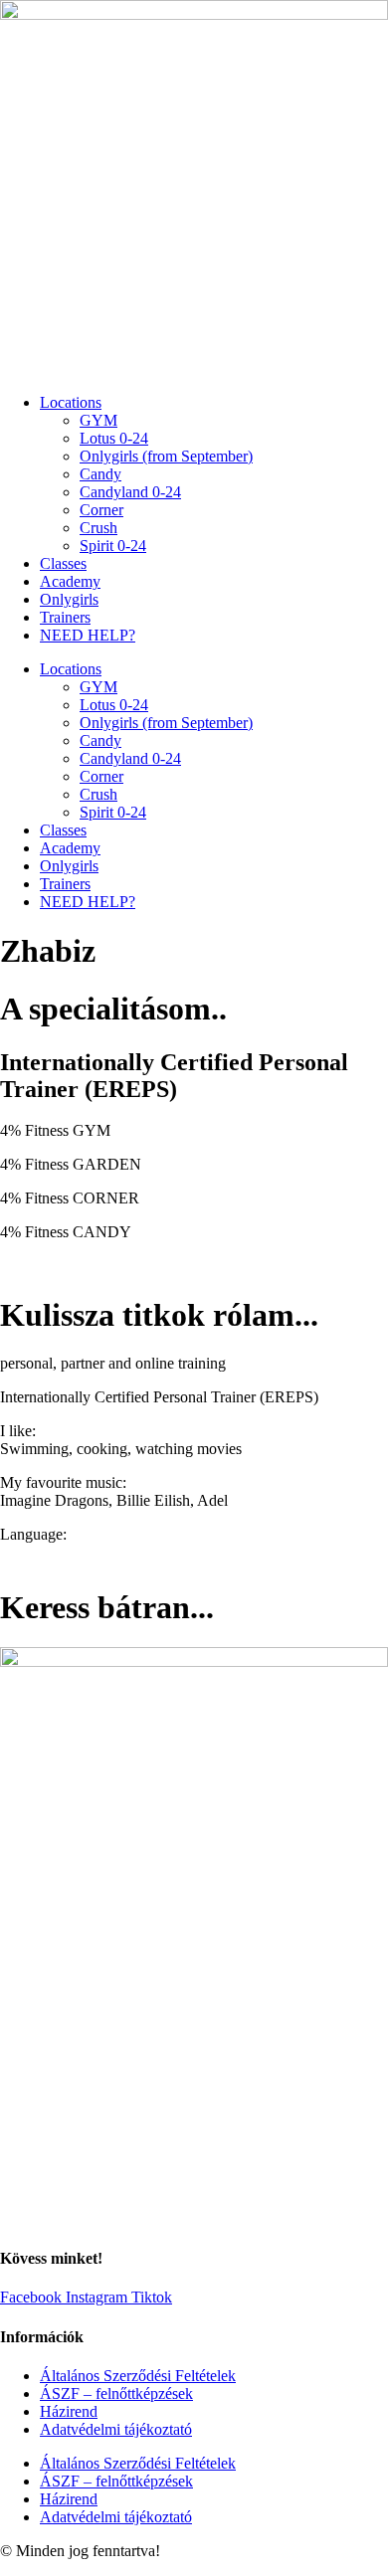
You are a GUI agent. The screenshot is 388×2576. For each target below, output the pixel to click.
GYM (98, 420)
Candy (100, 474)
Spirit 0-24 (113, 546)
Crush (98, 528)
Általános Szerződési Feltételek (138, 2376)
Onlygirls (69, 599)
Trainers (65, 617)
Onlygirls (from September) (166, 456)
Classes (63, 563)
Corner (101, 510)
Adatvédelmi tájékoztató (116, 2429)
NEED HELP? (88, 635)
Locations (71, 402)
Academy (70, 581)
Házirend (69, 2411)
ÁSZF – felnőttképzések (116, 2393)
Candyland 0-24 (130, 492)
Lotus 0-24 (114, 438)
